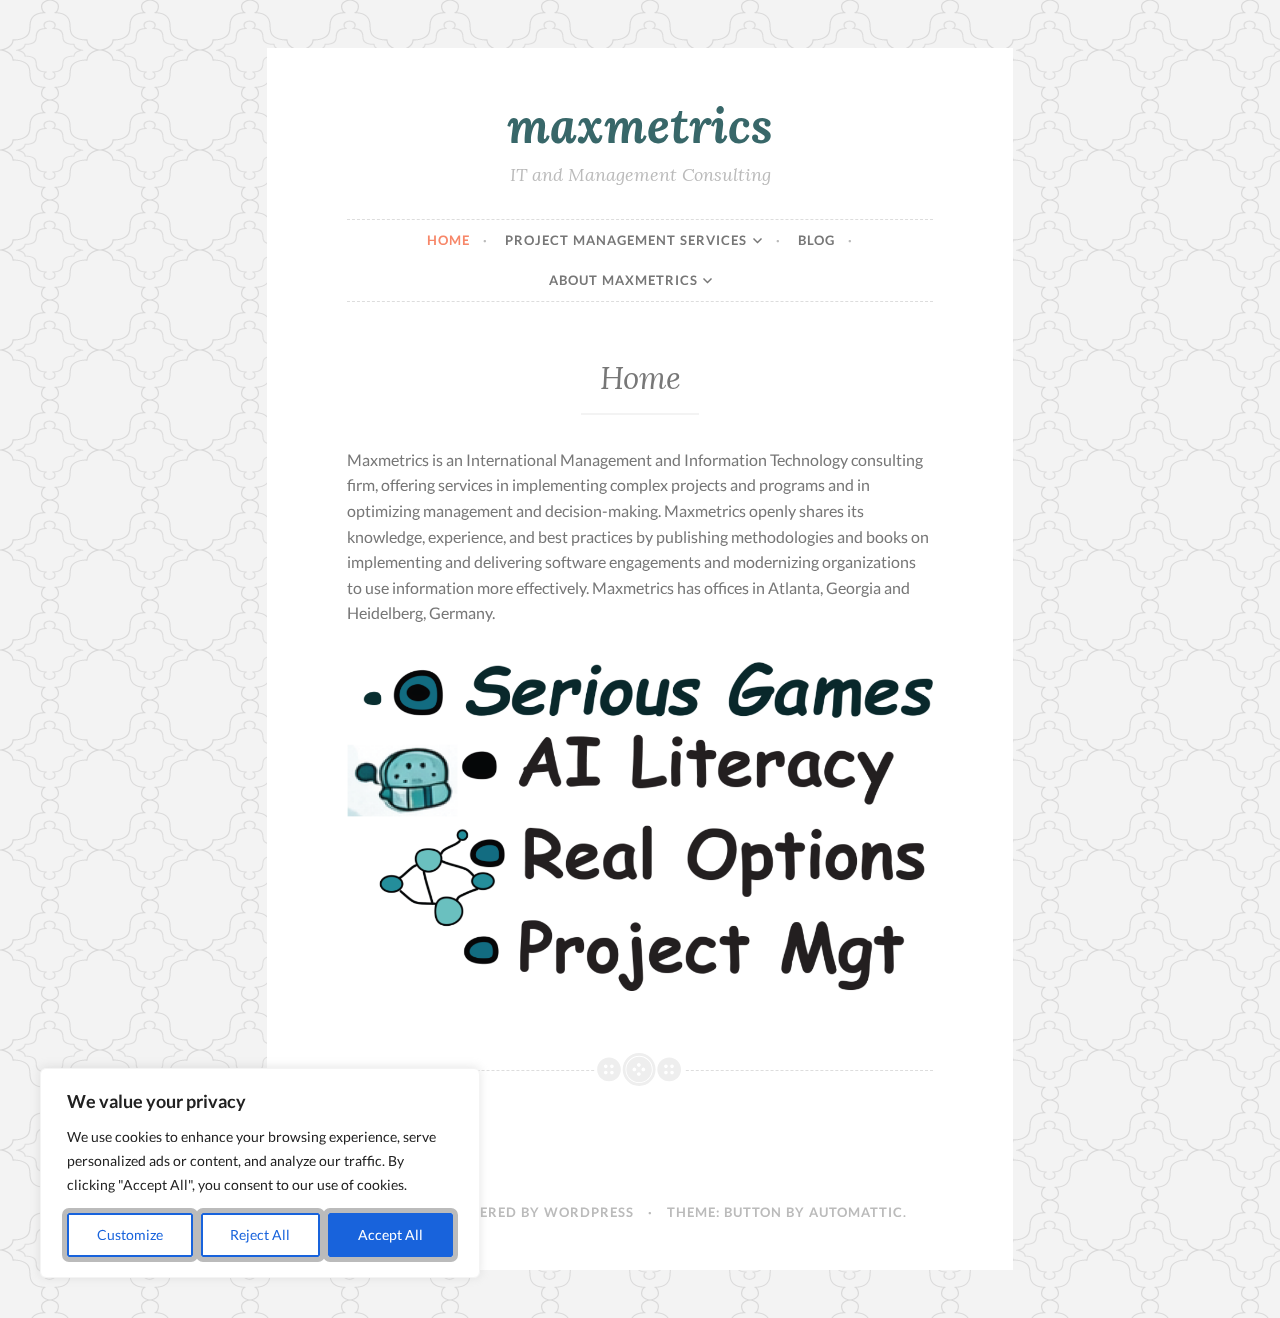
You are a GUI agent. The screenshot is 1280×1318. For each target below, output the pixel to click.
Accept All (390, 1234)
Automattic (856, 1212)
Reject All (260, 1234)
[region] (260, 1173)
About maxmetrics (623, 280)
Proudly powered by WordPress (503, 1212)
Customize (130, 1234)
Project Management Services (626, 240)
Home (448, 240)
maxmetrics (640, 125)
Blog (816, 240)
